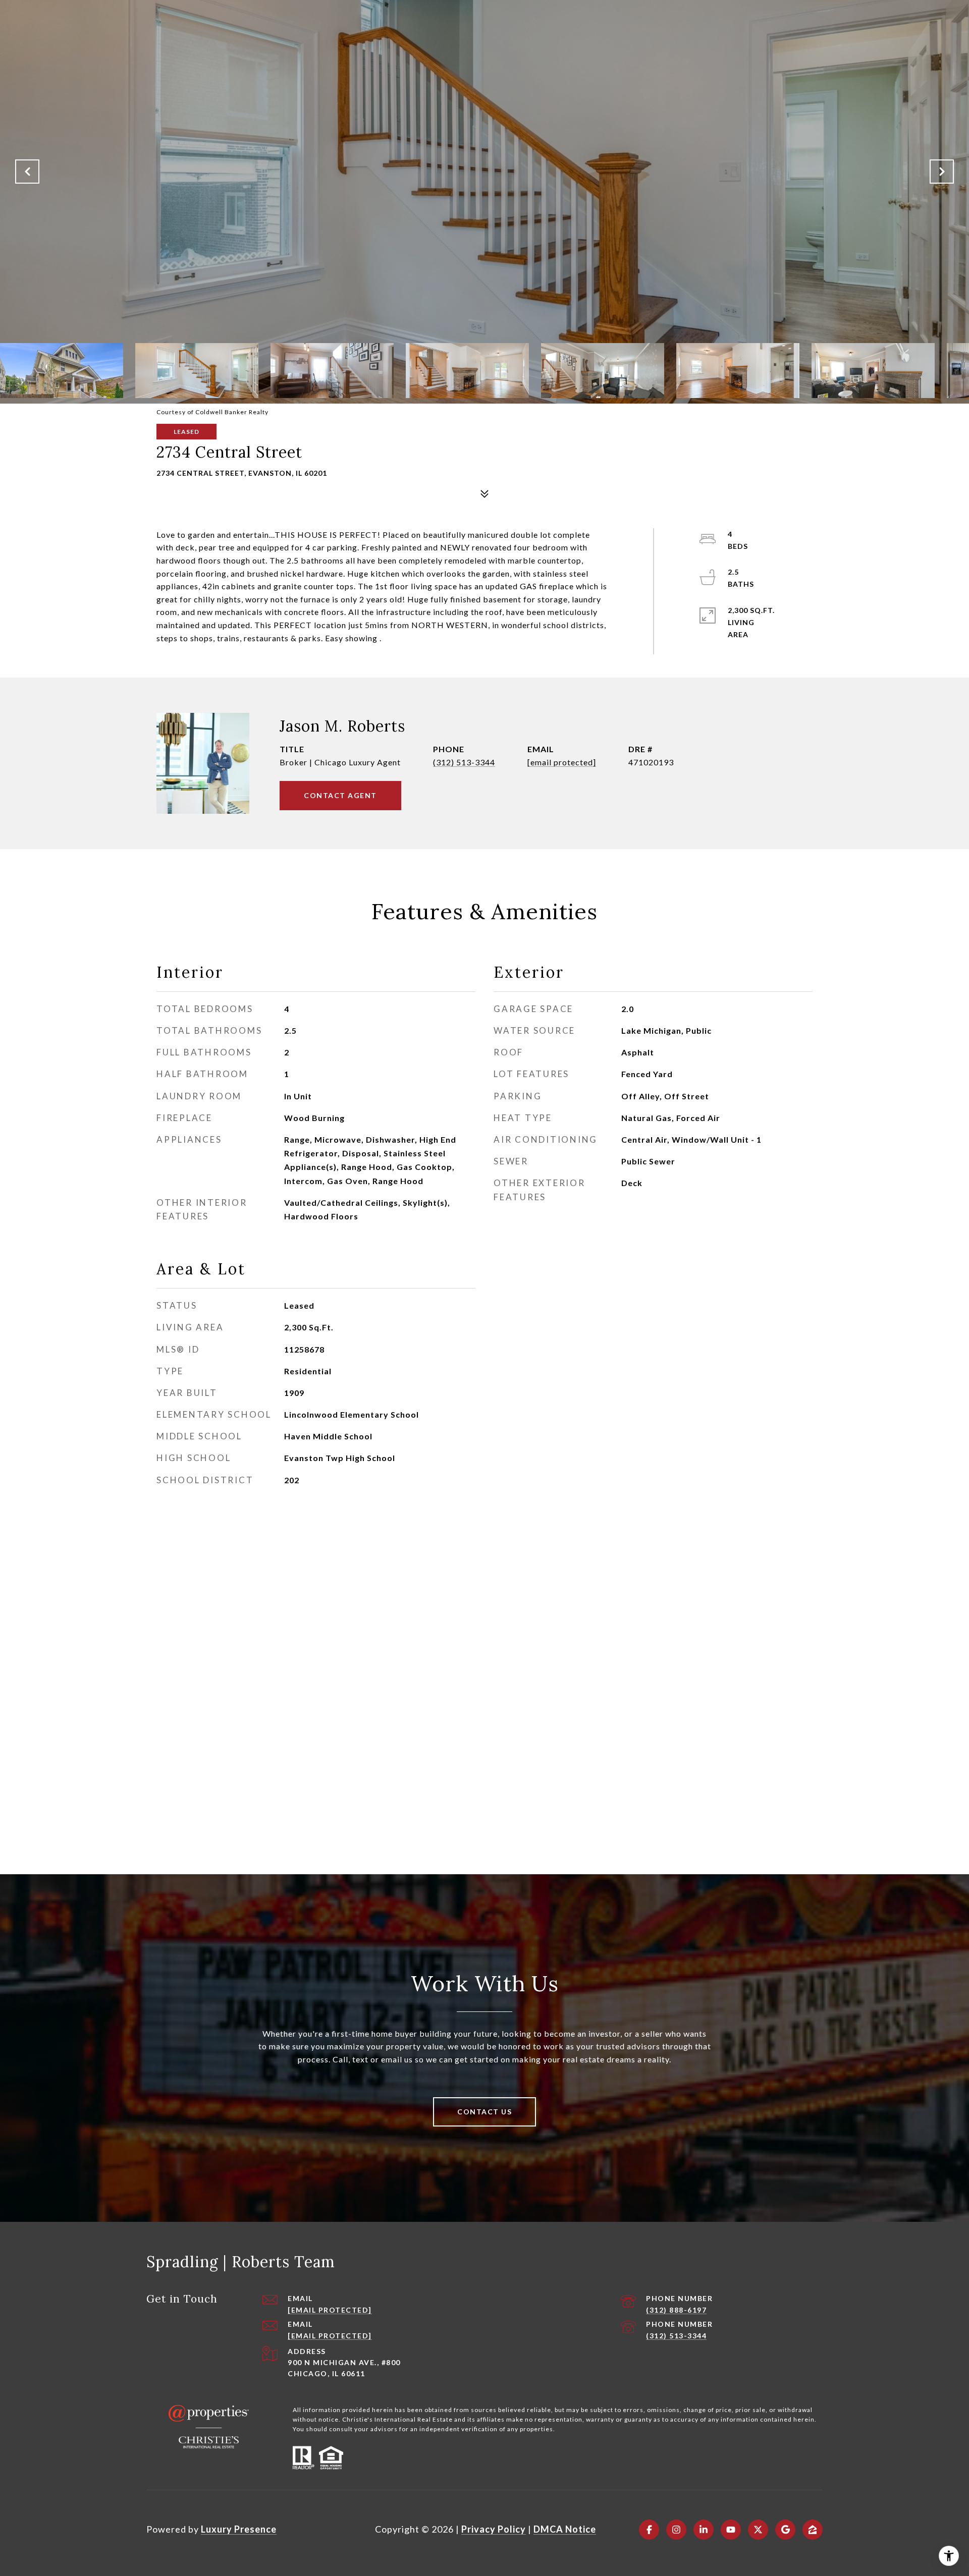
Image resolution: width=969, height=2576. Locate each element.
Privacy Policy (494, 2529)
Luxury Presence (239, 2529)
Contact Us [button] (484, 2112)
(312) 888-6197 (676, 2310)
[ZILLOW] (813, 2530)
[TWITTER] (758, 2530)
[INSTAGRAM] (676, 2530)
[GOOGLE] (785, 2530)
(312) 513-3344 (464, 762)
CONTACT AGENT (340, 795)
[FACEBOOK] (649, 2530)
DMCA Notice (565, 2529)
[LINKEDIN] (704, 2530)
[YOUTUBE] (731, 2530)
